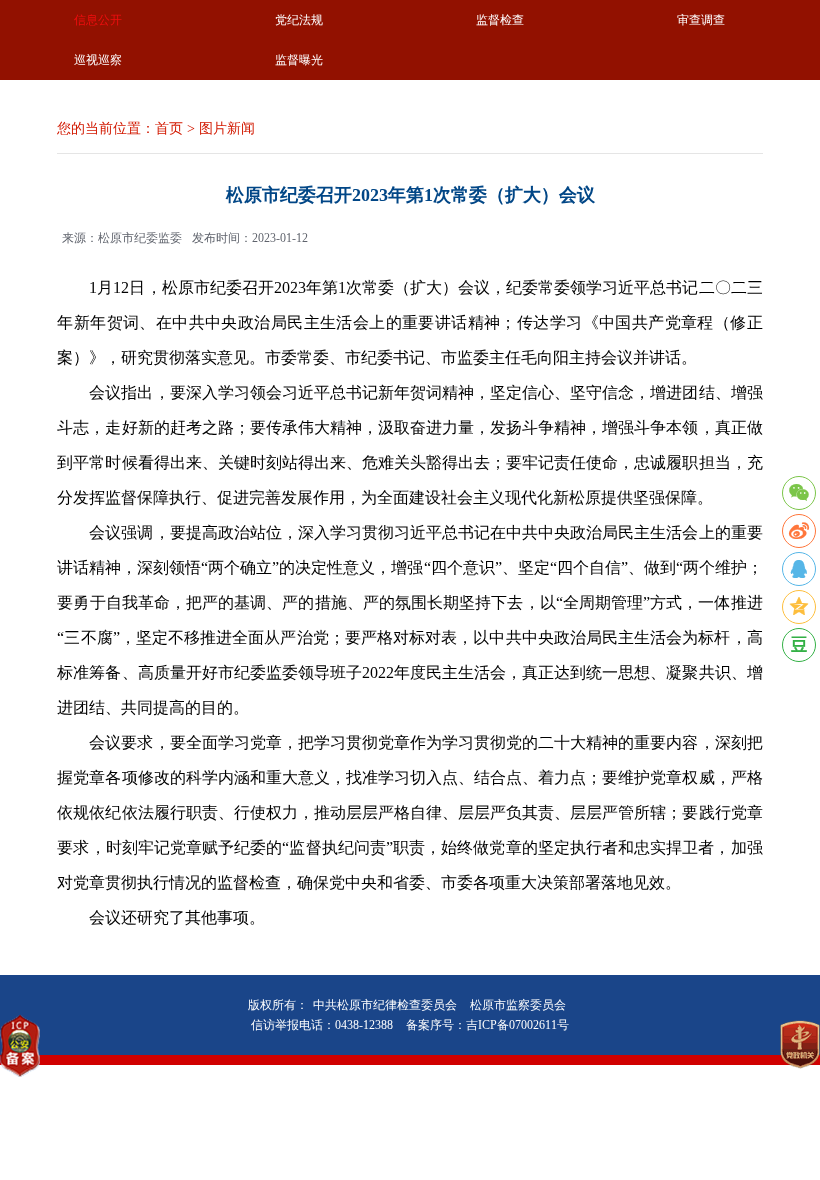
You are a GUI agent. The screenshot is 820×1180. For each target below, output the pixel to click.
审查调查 (701, 20)
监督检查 (500, 20)
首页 (169, 128)
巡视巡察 (98, 60)
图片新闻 (227, 128)
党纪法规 (299, 20)
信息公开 (98, 20)
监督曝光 (299, 60)
